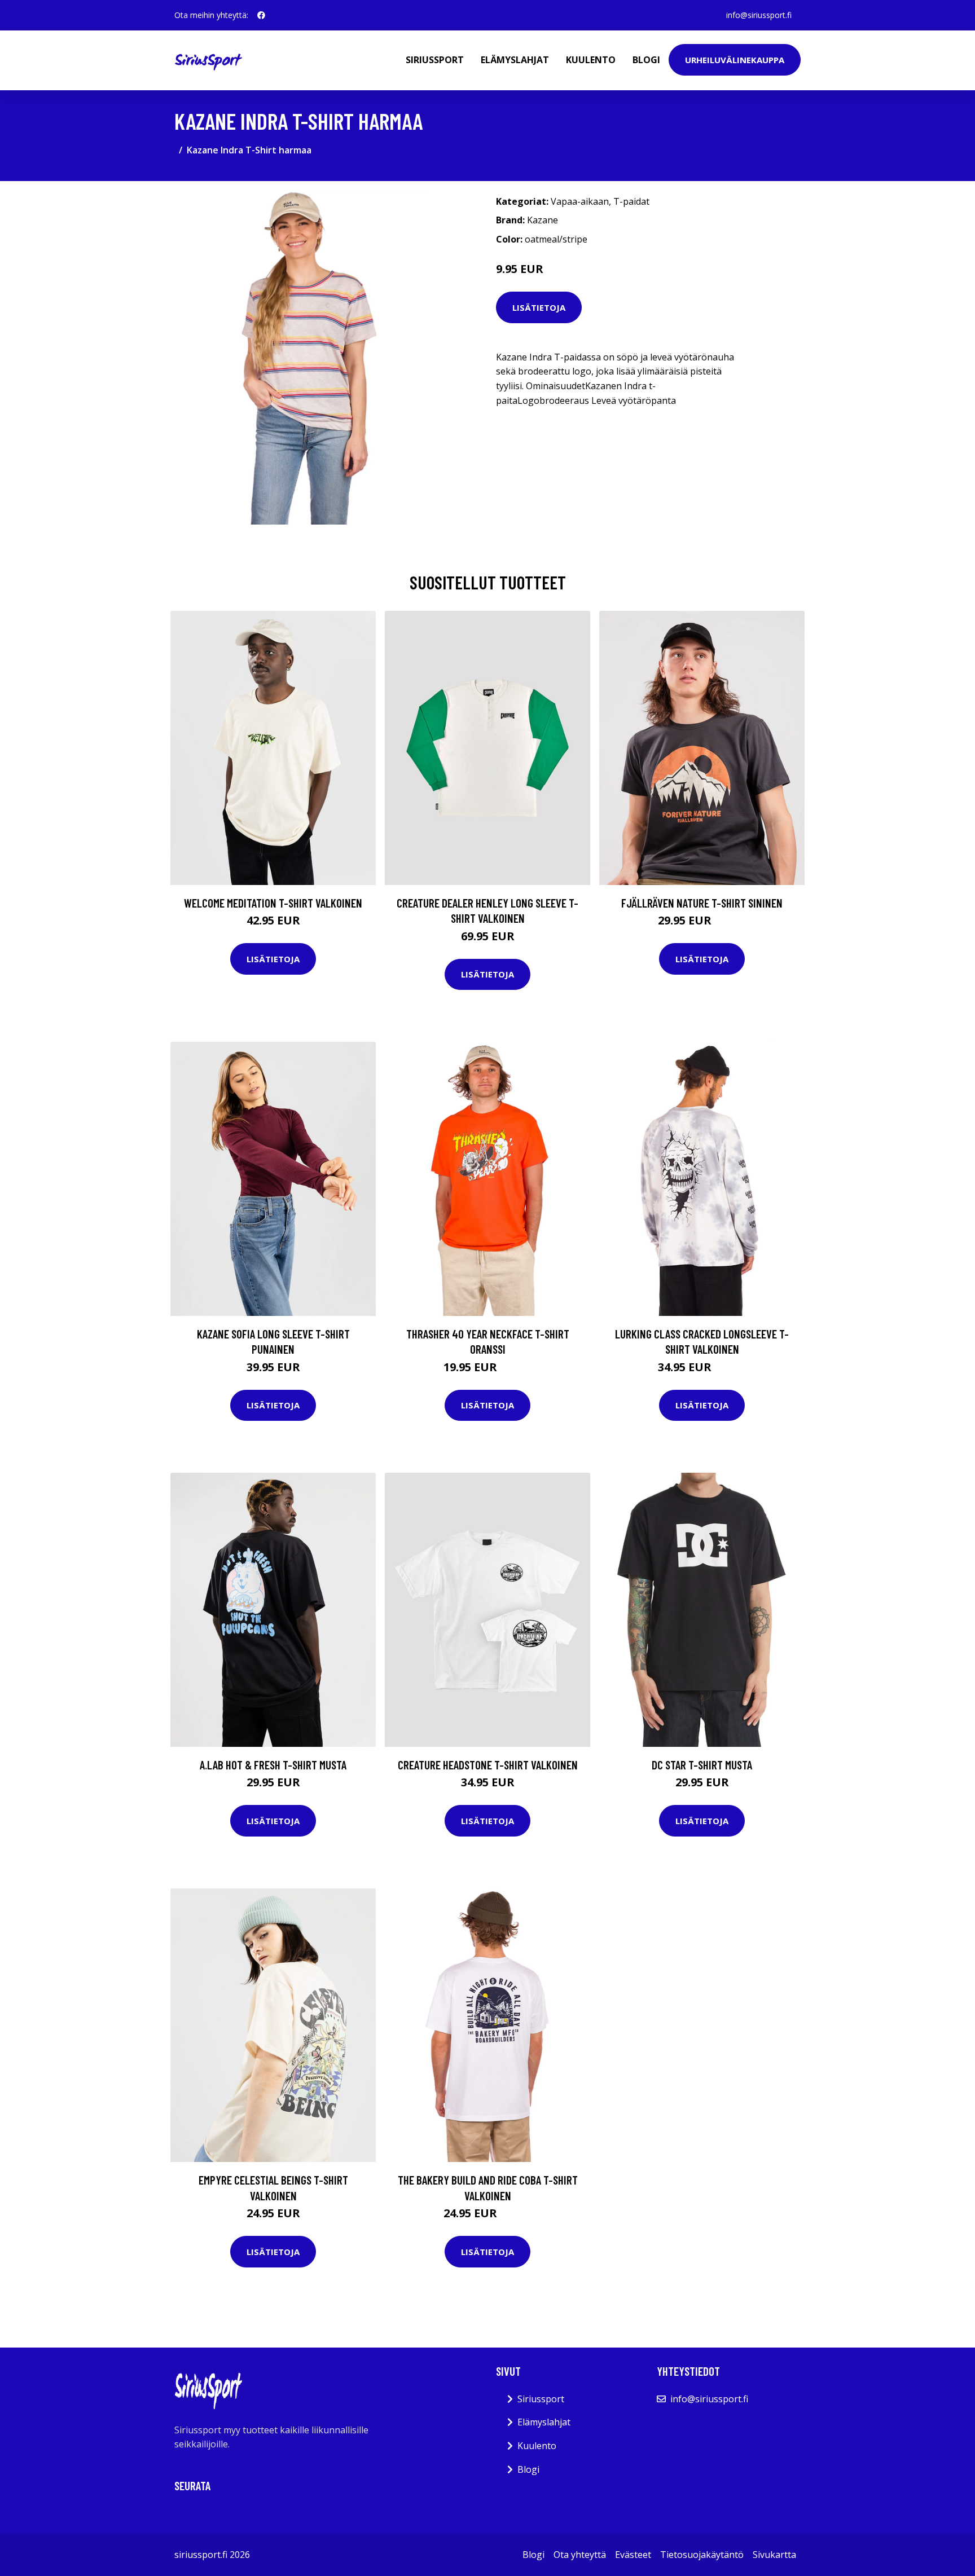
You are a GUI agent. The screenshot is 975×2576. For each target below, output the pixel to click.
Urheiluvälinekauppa (735, 60)
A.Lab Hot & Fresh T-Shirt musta (273, 1765)
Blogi (646, 60)
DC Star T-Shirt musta (702, 1765)
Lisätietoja (539, 307)
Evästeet (633, 2555)
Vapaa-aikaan (580, 201)
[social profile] (261, 15)
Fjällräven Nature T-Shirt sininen (702, 903)
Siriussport (435, 60)
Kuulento (591, 60)
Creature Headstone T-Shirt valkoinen (488, 1765)
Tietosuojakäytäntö (702, 2555)
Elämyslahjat (515, 60)
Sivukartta (774, 2555)
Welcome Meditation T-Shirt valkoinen (273, 903)
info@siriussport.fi (759, 15)
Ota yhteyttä (580, 2555)
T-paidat (631, 201)
